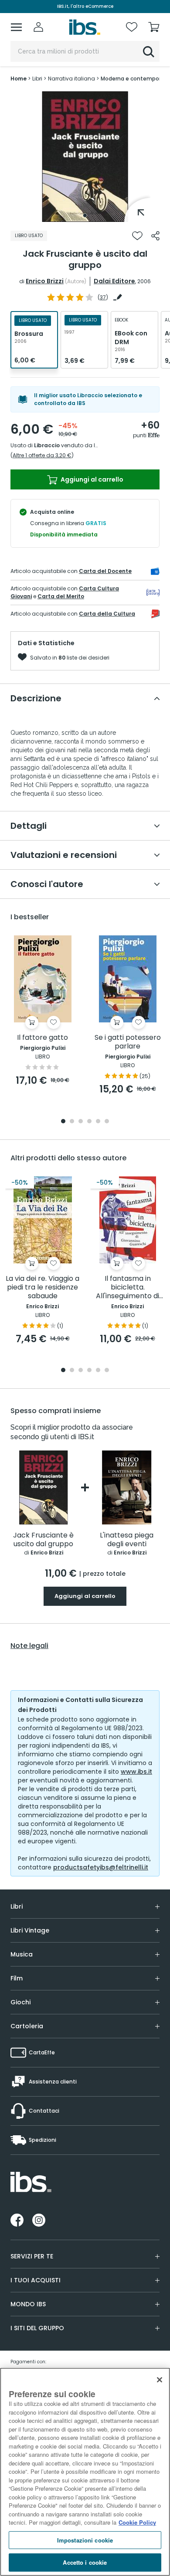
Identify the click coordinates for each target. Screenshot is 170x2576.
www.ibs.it (136, 1772)
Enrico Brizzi (45, 281)
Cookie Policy (137, 2522)
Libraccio (47, 445)
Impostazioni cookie (85, 2540)
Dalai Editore (114, 281)
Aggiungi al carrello (91, 479)
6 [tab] (107, 1122)
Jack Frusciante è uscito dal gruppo (43, 1540)
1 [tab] (85, 215)
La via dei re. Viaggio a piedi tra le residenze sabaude (42, 1288)
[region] (85, 2472)
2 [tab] (72, 1122)
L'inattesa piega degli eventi (127, 1540)
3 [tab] (81, 1122)
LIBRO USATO (29, 236)
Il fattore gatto (42, 1038)
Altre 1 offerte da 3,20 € (42, 455)
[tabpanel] (85, 157)
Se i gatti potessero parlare (128, 1042)
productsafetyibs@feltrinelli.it (101, 1867)
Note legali (29, 1646)
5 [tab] (98, 1122)
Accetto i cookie (85, 2562)
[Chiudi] (160, 2380)
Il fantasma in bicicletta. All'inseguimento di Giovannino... (127, 1288)
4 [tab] (89, 1122)
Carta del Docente (105, 571)
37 (103, 297)
